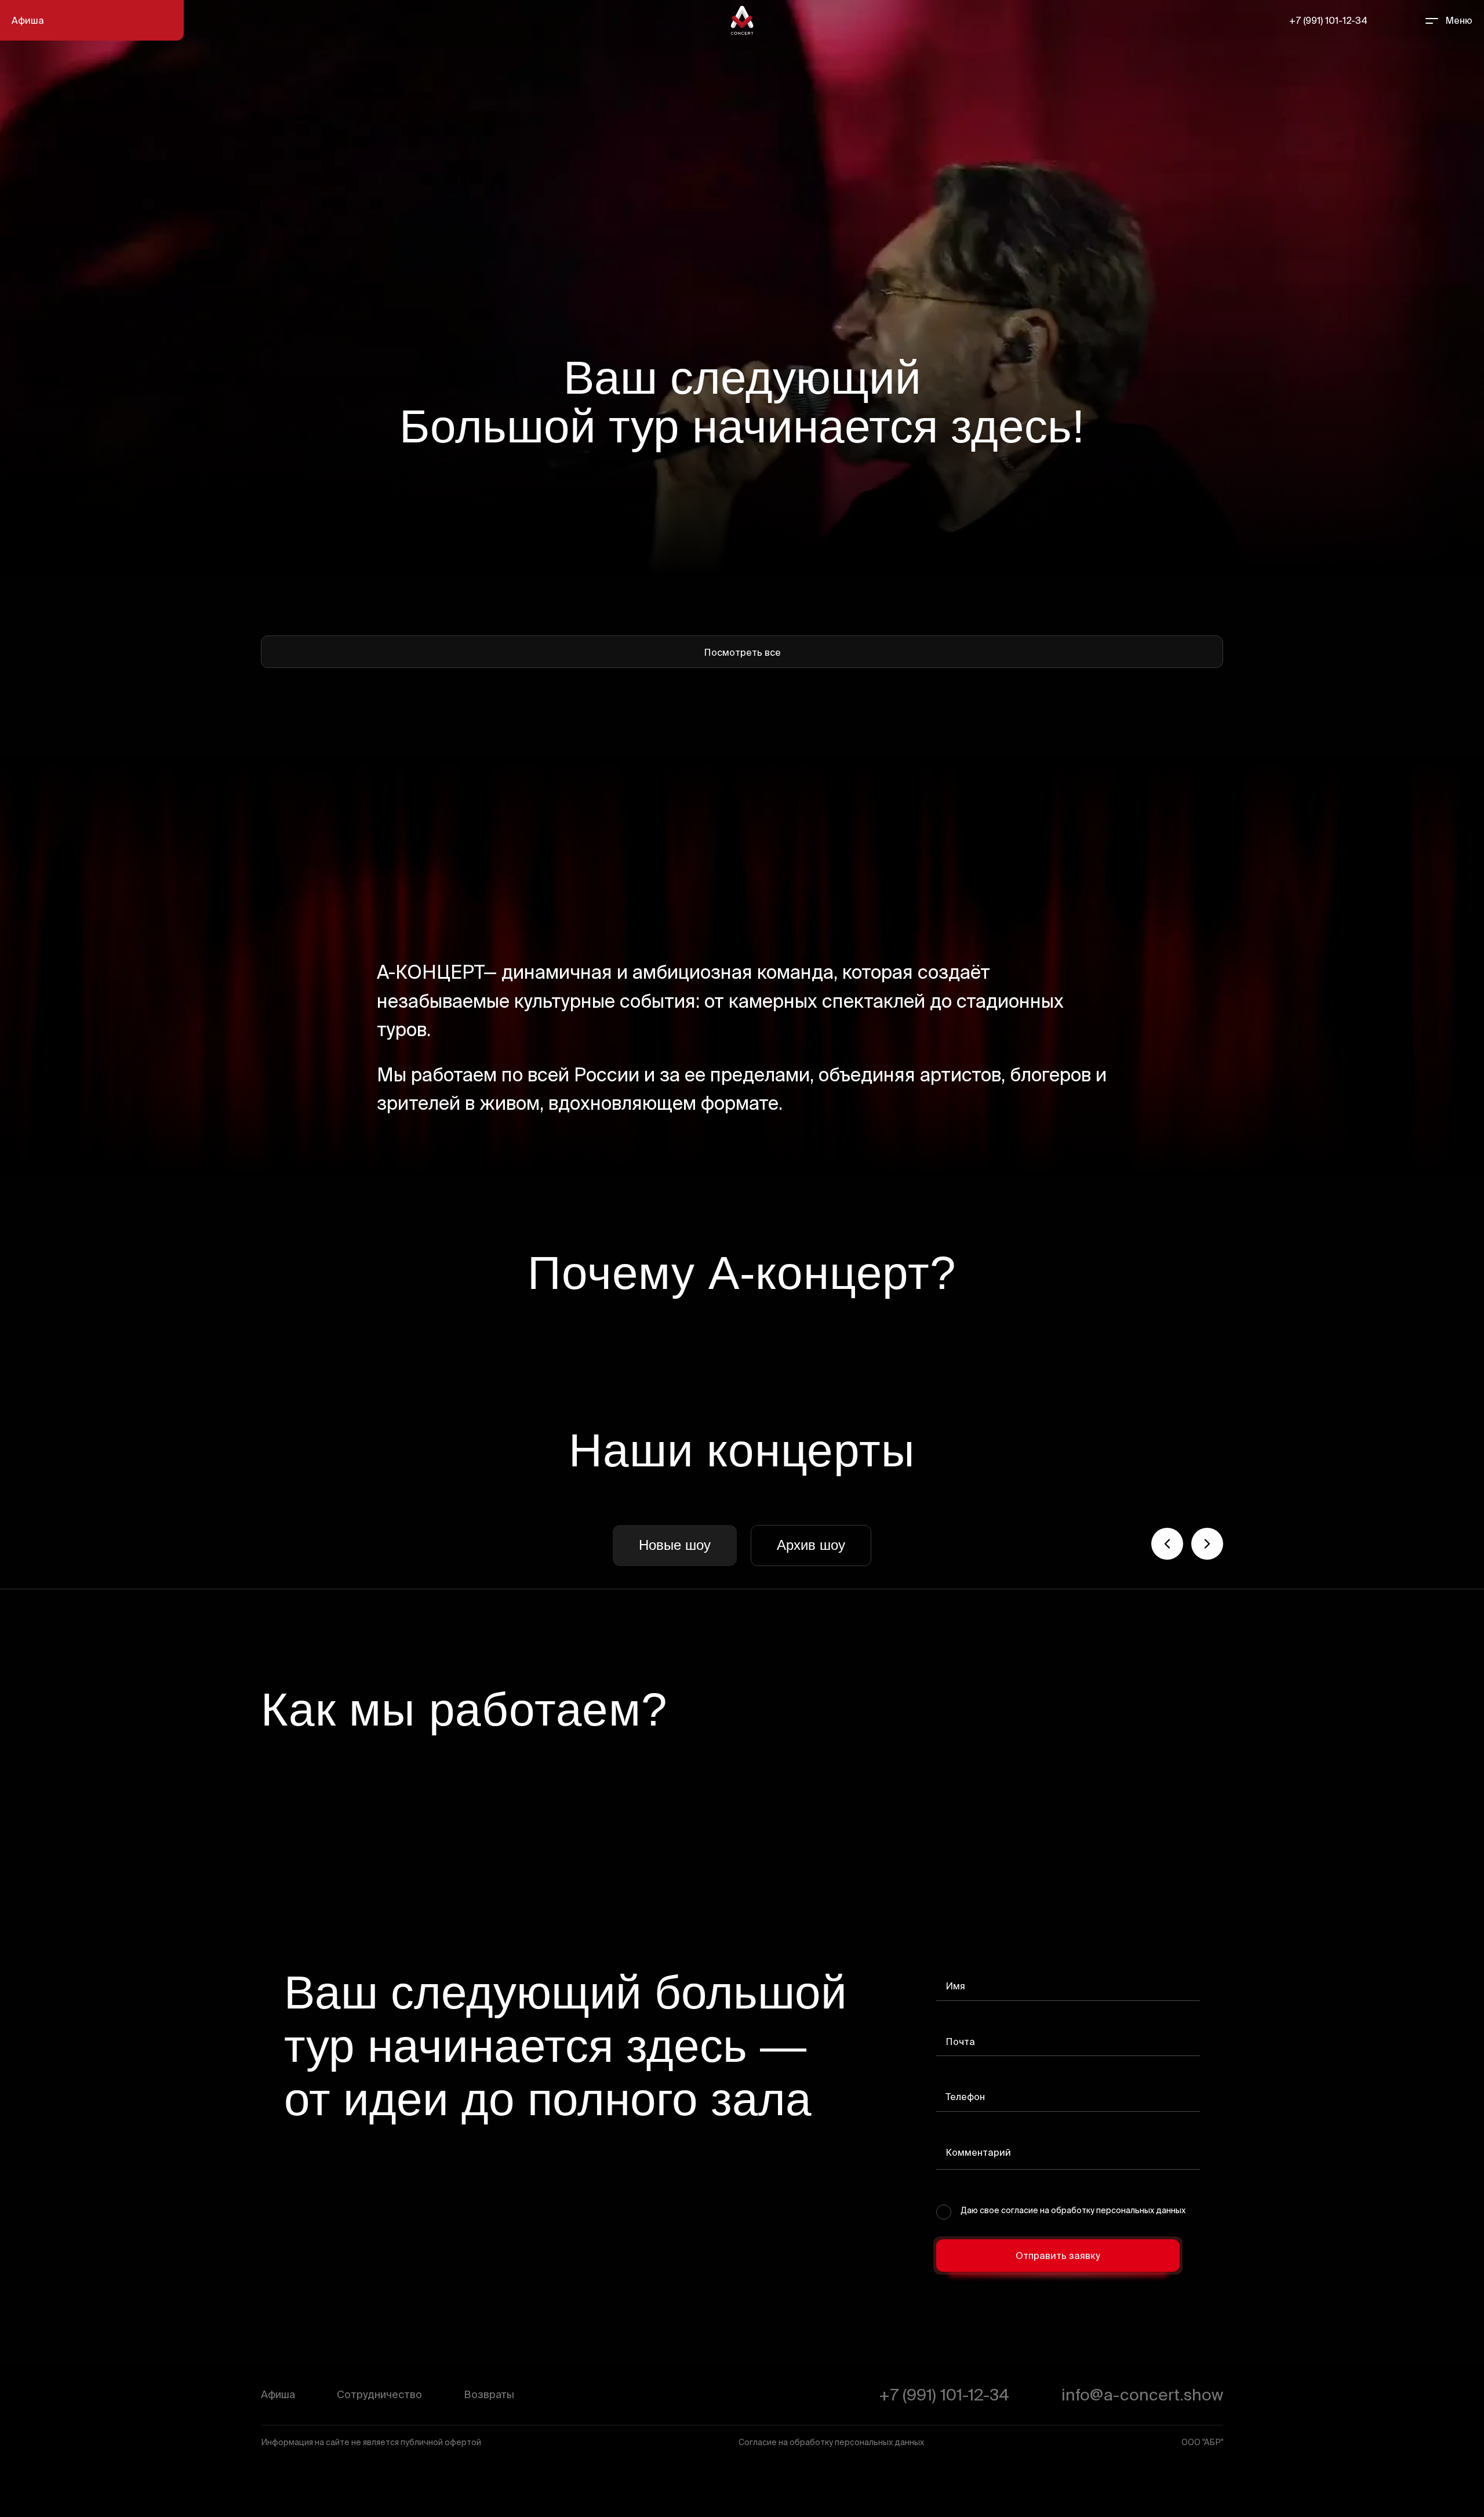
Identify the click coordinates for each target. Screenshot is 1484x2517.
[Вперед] (1207, 1544)
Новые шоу (675, 1545)
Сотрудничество (379, 2394)
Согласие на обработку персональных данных (831, 2442)
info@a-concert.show (1142, 2394)
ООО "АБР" (1202, 2442)
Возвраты (489, 2394)
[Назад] (1167, 1544)
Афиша (28, 20)
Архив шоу (811, 1545)
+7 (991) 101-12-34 (1328, 20)
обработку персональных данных (1118, 2210)
